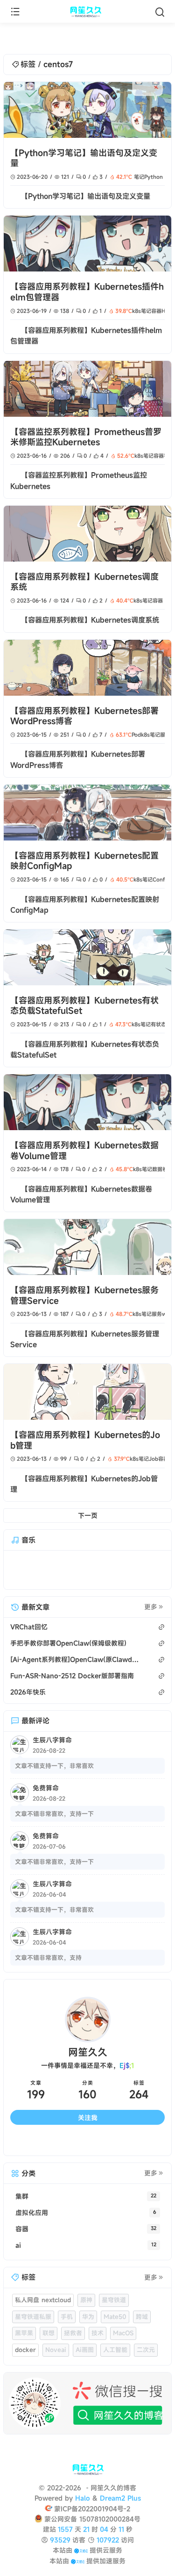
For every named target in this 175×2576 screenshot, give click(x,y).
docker (25, 2350)
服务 (157, 1314)
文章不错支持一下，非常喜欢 (54, 1766)
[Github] (68, 2142)
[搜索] (160, 12)
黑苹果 (24, 2333)
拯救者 (73, 2333)
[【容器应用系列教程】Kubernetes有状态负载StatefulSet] (87, 957)
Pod (136, 735)
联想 (49, 2333)
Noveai (56, 2350)
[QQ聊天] (30, 2142)
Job (154, 1459)
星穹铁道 (114, 2300)
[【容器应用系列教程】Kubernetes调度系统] (87, 534)
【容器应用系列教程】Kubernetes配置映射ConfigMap (84, 861)
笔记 (139, 177)
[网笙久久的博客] (87, 12)
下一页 (88, 1515)
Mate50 (115, 2317)
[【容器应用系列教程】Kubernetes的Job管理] (87, 1392)
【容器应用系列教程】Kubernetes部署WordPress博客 (84, 716)
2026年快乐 (28, 1692)
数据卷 (160, 1169)
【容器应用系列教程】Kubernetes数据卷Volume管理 (84, 1150)
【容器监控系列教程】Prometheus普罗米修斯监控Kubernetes (86, 437)
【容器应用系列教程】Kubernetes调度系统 (84, 582)
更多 (151, 1607)
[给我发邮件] (107, 2142)
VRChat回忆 (29, 1627)
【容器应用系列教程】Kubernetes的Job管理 (85, 1440)
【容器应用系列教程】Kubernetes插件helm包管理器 (87, 292)
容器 (156, 311)
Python (154, 177)
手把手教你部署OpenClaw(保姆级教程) (68, 1643)
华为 (88, 2317)
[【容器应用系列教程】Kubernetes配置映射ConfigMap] (87, 813)
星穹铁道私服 (33, 2317)
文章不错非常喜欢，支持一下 (54, 1814)
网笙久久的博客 (113, 2488)
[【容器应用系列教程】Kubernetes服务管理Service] (87, 1247)
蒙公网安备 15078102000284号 (92, 2519)
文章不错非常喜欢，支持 (48, 1958)
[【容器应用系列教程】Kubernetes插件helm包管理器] (87, 244)
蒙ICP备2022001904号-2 (92, 2509)
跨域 (142, 2317)
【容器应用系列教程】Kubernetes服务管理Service (84, 1295)
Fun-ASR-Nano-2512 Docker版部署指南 (72, 1676)
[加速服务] (78, 2561)
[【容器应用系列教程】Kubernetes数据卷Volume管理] (87, 1102)
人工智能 (115, 2350)
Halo (83, 2498)
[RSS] (145, 2142)
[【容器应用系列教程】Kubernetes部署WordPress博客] (87, 668)
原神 (86, 2300)
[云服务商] (81, 2550)
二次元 (146, 2350)
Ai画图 (85, 2350)
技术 (98, 2333)
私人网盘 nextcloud (43, 2300)
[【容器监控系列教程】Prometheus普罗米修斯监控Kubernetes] (87, 389)
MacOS (123, 2333)
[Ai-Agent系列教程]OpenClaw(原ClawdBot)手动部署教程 (76, 1659)
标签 (28, 64)
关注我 (88, 2118)
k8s (136, 311)
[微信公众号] (87, 2403)
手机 (67, 2317)
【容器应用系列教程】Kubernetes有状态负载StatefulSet (84, 1006)
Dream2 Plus (120, 2498)
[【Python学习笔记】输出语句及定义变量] (87, 110)
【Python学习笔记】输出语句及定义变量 (84, 158)
